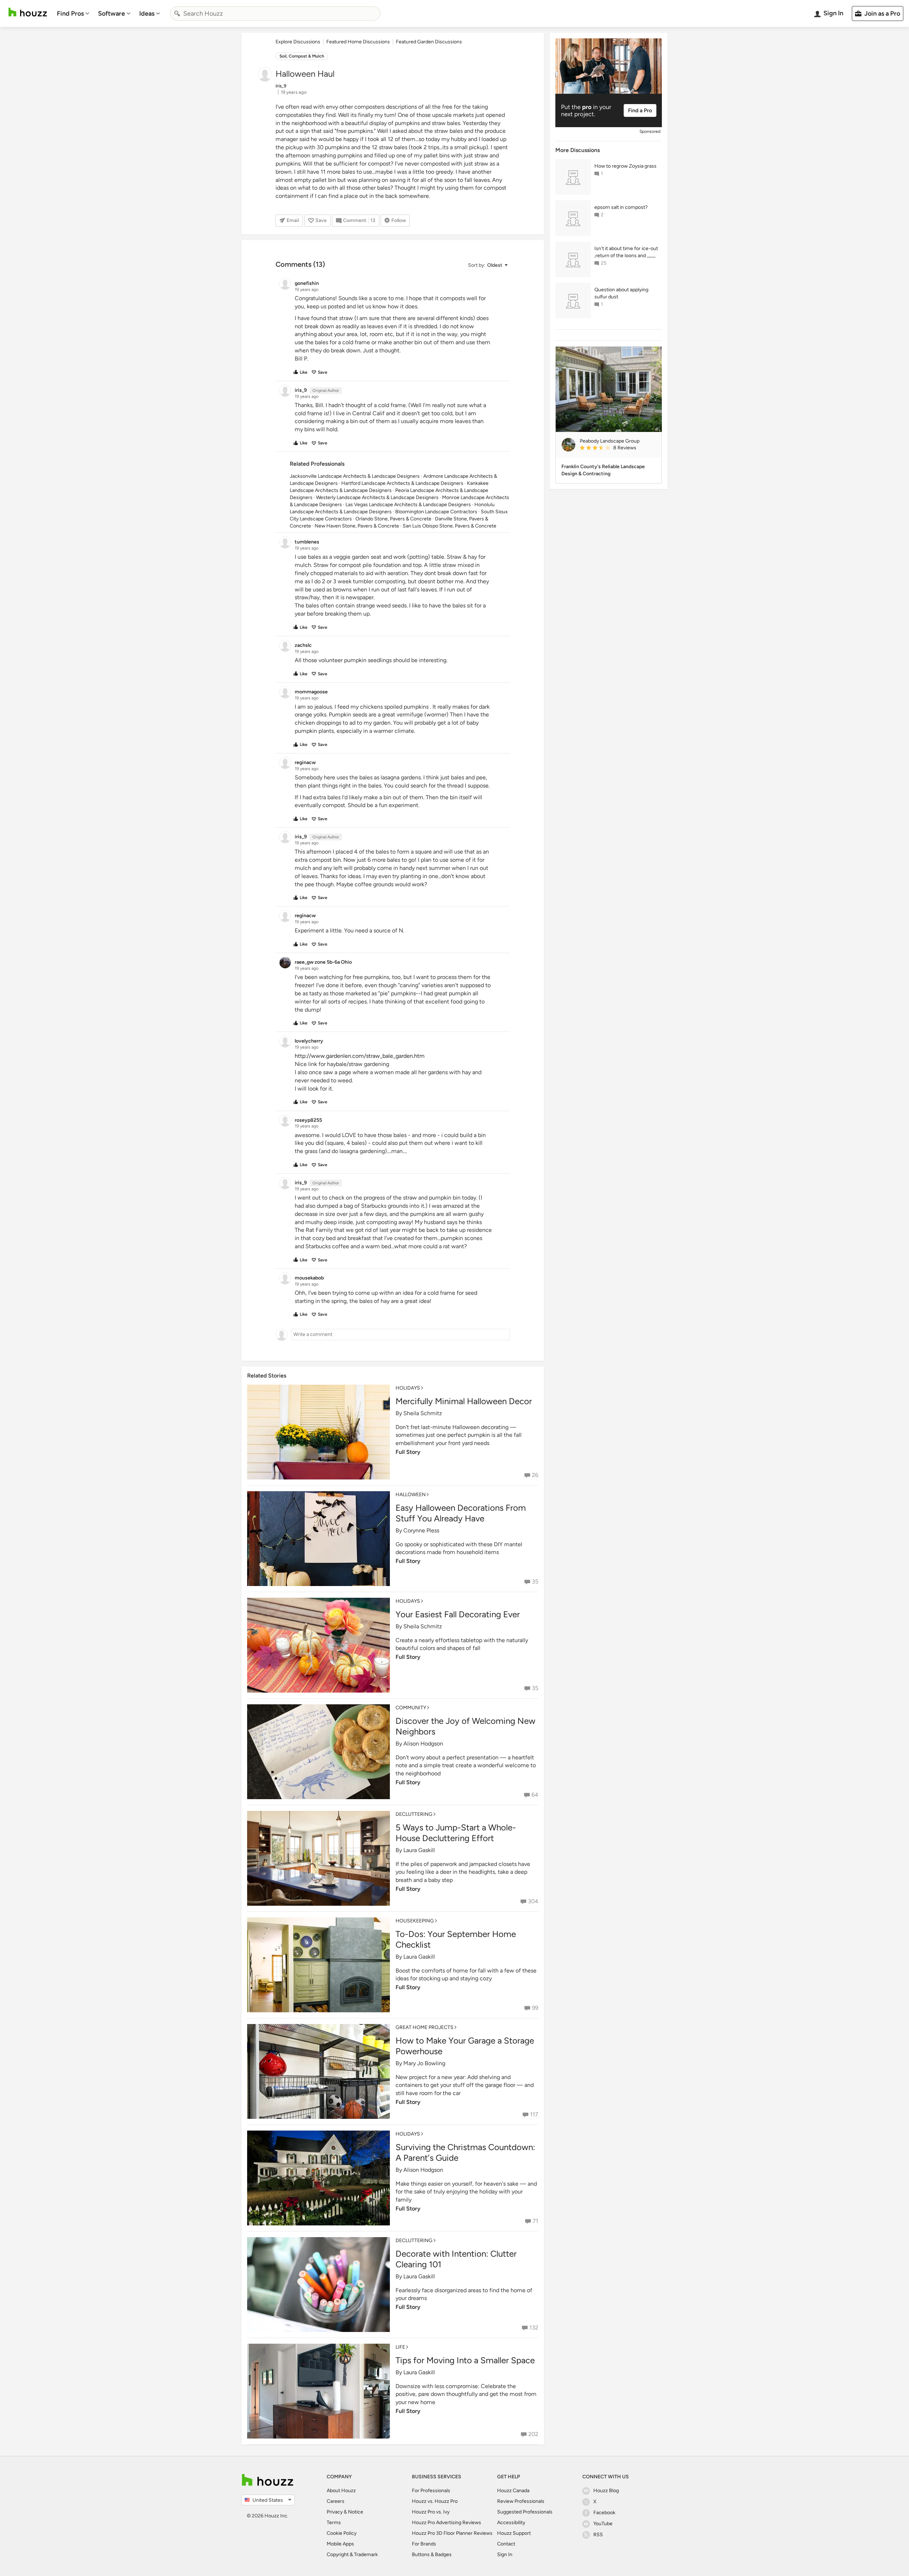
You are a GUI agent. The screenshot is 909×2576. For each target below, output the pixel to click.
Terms (334, 2523)
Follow (399, 220)
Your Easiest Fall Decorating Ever (458, 1614)
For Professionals (431, 2491)
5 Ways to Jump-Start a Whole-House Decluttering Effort (456, 1833)
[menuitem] (73, 13)
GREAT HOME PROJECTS (424, 2027)
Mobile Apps (340, 2544)
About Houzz (341, 2491)
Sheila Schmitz (423, 1413)
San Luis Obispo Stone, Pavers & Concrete (450, 526)
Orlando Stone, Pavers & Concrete (393, 519)
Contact (506, 2544)
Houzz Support (514, 2533)
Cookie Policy (342, 2533)
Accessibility (511, 2523)
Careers (336, 2501)
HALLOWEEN (411, 1495)
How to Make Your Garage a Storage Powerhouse (465, 2046)
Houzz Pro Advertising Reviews (447, 2523)
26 (535, 1475)
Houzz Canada (513, 2491)
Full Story (408, 1452)
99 (535, 2008)
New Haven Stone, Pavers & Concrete (357, 526)
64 (535, 1795)
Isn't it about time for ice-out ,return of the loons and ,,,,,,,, (626, 252)
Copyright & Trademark (352, 2555)
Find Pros (70, 13)
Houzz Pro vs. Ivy (431, 2512)
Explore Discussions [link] (298, 42)
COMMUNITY (411, 1708)
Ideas (147, 13)
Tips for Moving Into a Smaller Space (465, 2360)
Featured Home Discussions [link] (358, 42)
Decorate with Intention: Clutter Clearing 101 (456, 2259)
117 (534, 2114)
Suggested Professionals (525, 2512)
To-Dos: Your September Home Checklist (456, 1939)
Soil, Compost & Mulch (302, 56)
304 (533, 1901)
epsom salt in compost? (621, 207)
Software (111, 13)
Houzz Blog (606, 2491)
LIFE (400, 2347)
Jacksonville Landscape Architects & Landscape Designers (355, 476)
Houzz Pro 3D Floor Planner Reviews (452, 2533)
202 (533, 2434)
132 (534, 2328)
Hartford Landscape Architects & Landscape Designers (402, 483)
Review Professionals (521, 2501)
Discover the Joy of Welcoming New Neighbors (466, 1726)
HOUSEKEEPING (415, 1921)
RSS (598, 2535)
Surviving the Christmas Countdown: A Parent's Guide (465, 2152)
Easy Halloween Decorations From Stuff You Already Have (461, 1513)
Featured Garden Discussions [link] (429, 42)
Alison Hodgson (423, 1744)
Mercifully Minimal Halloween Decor (464, 1401)
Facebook (604, 2513)
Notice (356, 2512)
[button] (488, 265)
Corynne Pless (421, 1530)
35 (535, 1582)
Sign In (505, 2555)
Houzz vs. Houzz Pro (435, 2501)
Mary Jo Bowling (424, 2063)
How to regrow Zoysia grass (625, 166)
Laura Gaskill (419, 1850)
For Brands (424, 2544)
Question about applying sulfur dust (621, 293)
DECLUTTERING (414, 1814)
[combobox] (275, 13)
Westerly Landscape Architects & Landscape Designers (377, 497)
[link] (618, 448)
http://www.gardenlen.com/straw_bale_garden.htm (360, 1056)
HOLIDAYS (408, 1388)
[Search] (177, 13)
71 (535, 2221)
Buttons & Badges (432, 2555)
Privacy (335, 2512)
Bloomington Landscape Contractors (436, 512)
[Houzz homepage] (28, 12)
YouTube (603, 2524)
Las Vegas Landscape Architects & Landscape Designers (408, 505)
